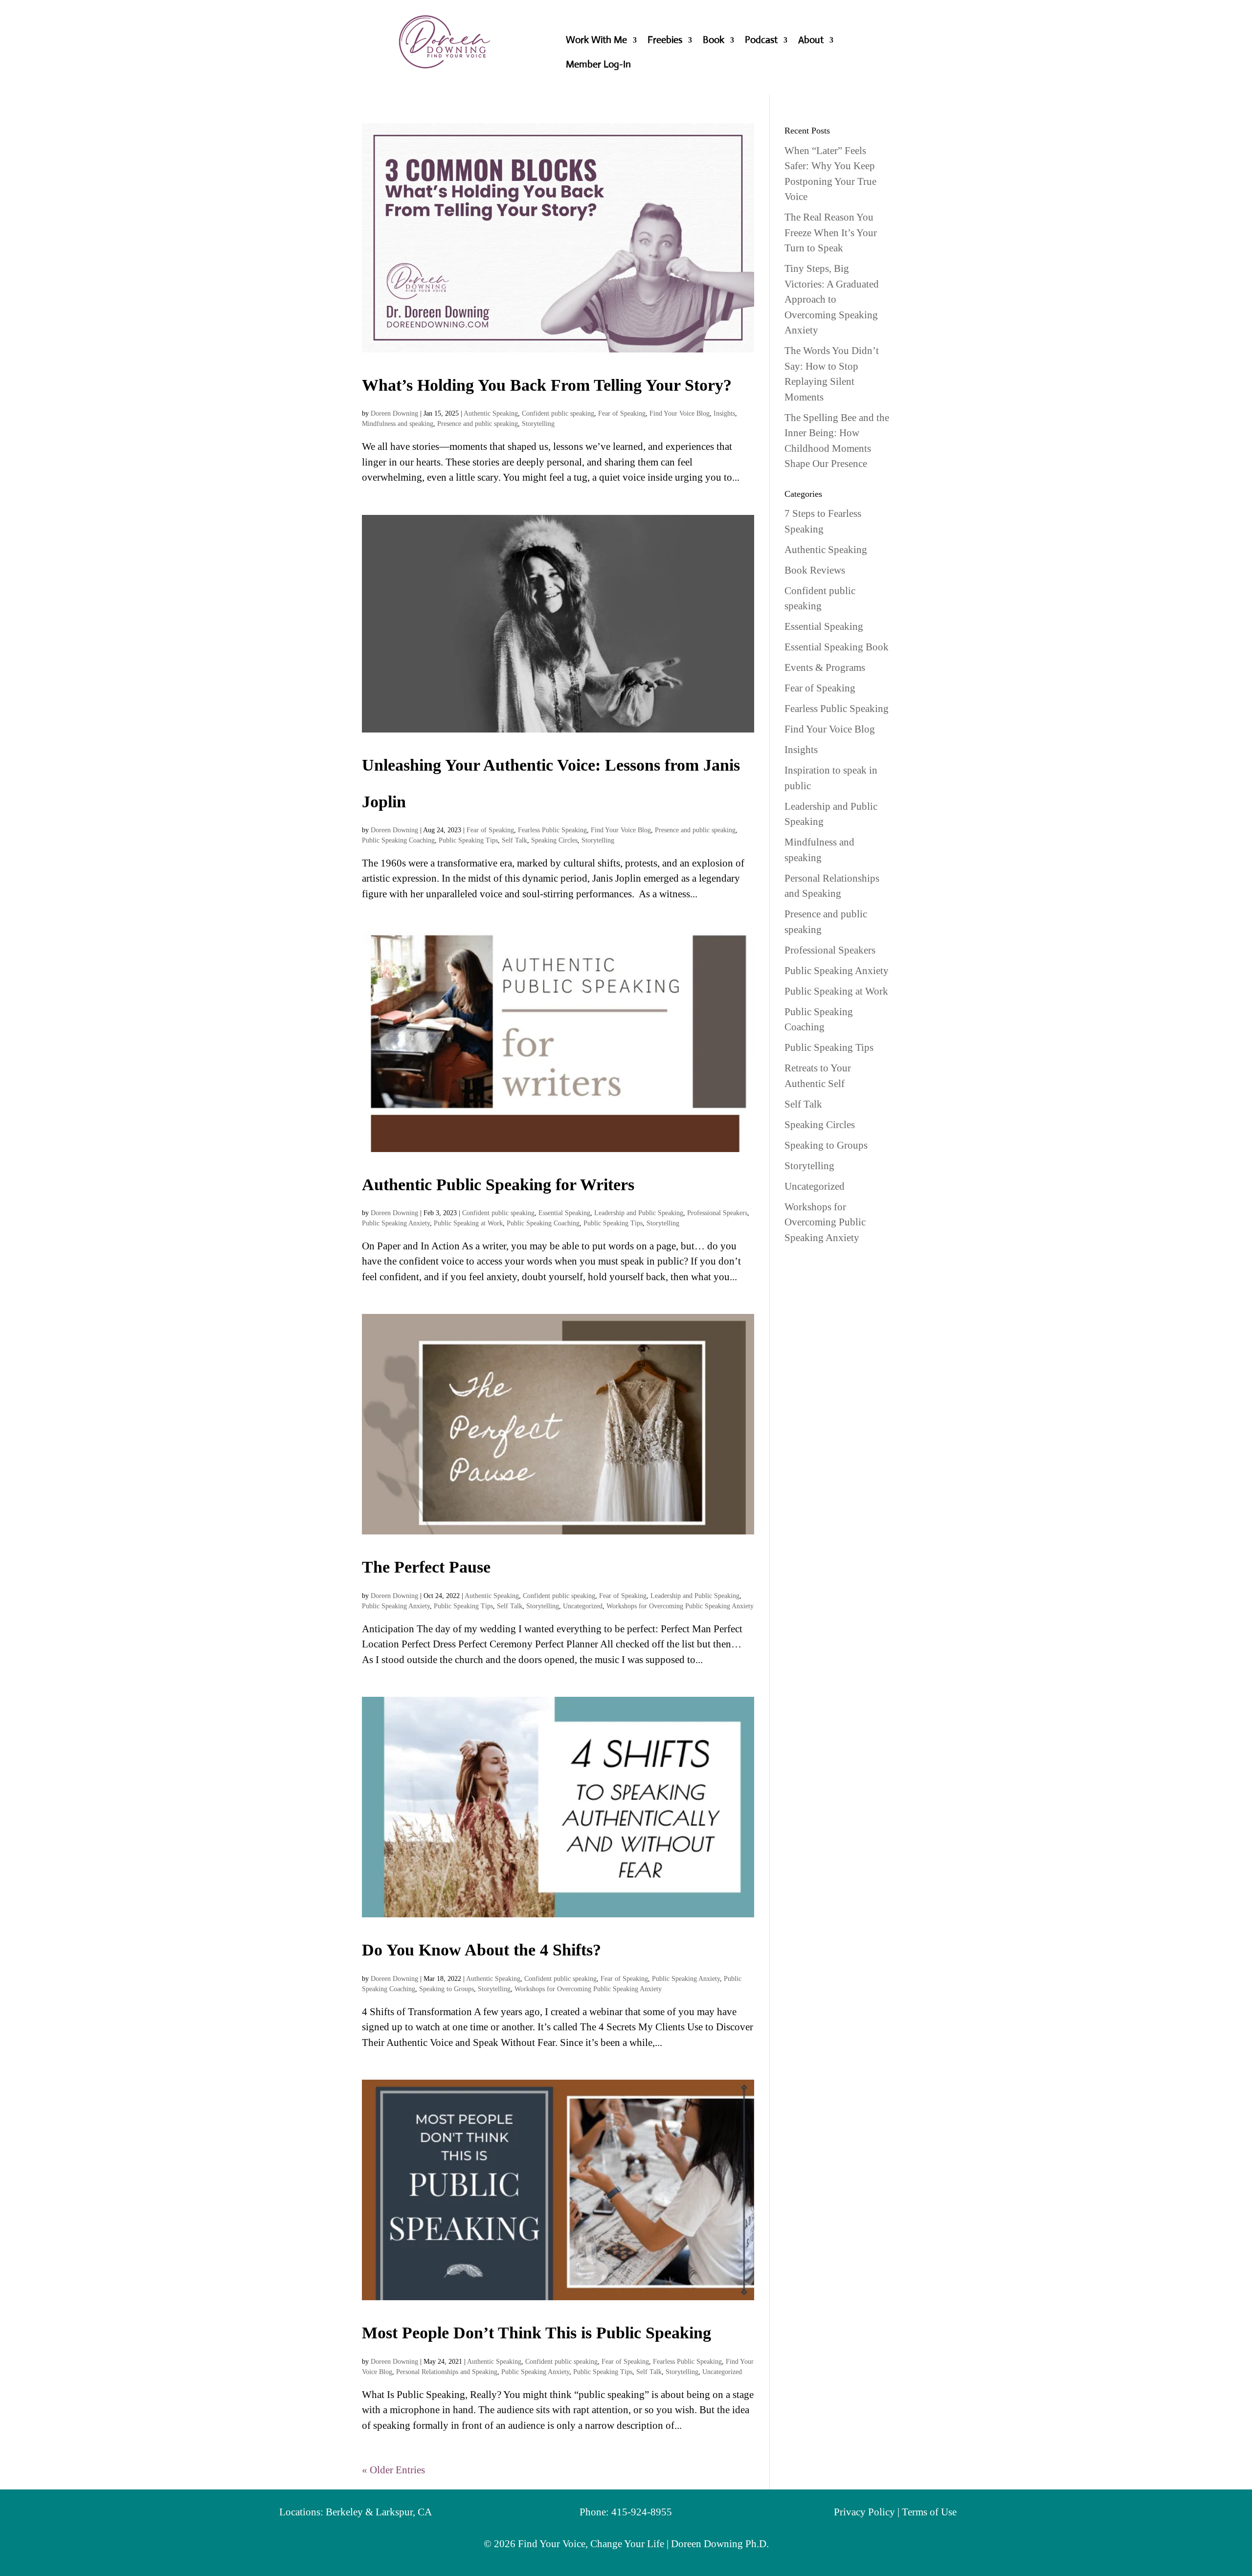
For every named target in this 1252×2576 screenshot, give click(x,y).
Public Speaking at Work (468, 1223)
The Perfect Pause (426, 1567)
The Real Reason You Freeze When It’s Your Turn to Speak (831, 233)
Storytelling (538, 424)
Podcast (761, 41)
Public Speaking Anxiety (396, 1223)
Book (714, 41)
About (811, 41)
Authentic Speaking (491, 413)
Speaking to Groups (447, 1989)
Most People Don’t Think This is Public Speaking (537, 2333)
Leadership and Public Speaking (639, 1213)
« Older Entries (393, 2470)
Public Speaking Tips (468, 840)
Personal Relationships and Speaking (447, 2372)
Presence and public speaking (478, 424)
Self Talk (514, 840)
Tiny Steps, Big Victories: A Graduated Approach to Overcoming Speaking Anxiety (832, 299)
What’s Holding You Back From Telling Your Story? (547, 385)
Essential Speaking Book (837, 647)
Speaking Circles (554, 840)
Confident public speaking (558, 413)
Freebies (665, 41)
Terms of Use (929, 2512)
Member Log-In (598, 66)
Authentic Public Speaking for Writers (498, 1185)
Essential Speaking (564, 1213)
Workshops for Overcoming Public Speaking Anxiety (680, 1606)
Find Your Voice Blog (680, 413)
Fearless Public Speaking (552, 830)
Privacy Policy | (868, 2512)
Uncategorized (583, 1606)
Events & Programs (825, 667)
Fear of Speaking (622, 413)
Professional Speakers (717, 1213)
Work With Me (596, 41)
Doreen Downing (394, 413)
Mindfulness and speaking (398, 424)
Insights (724, 413)
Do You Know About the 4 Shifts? (481, 1950)
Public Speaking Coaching (398, 840)
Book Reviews (815, 570)
